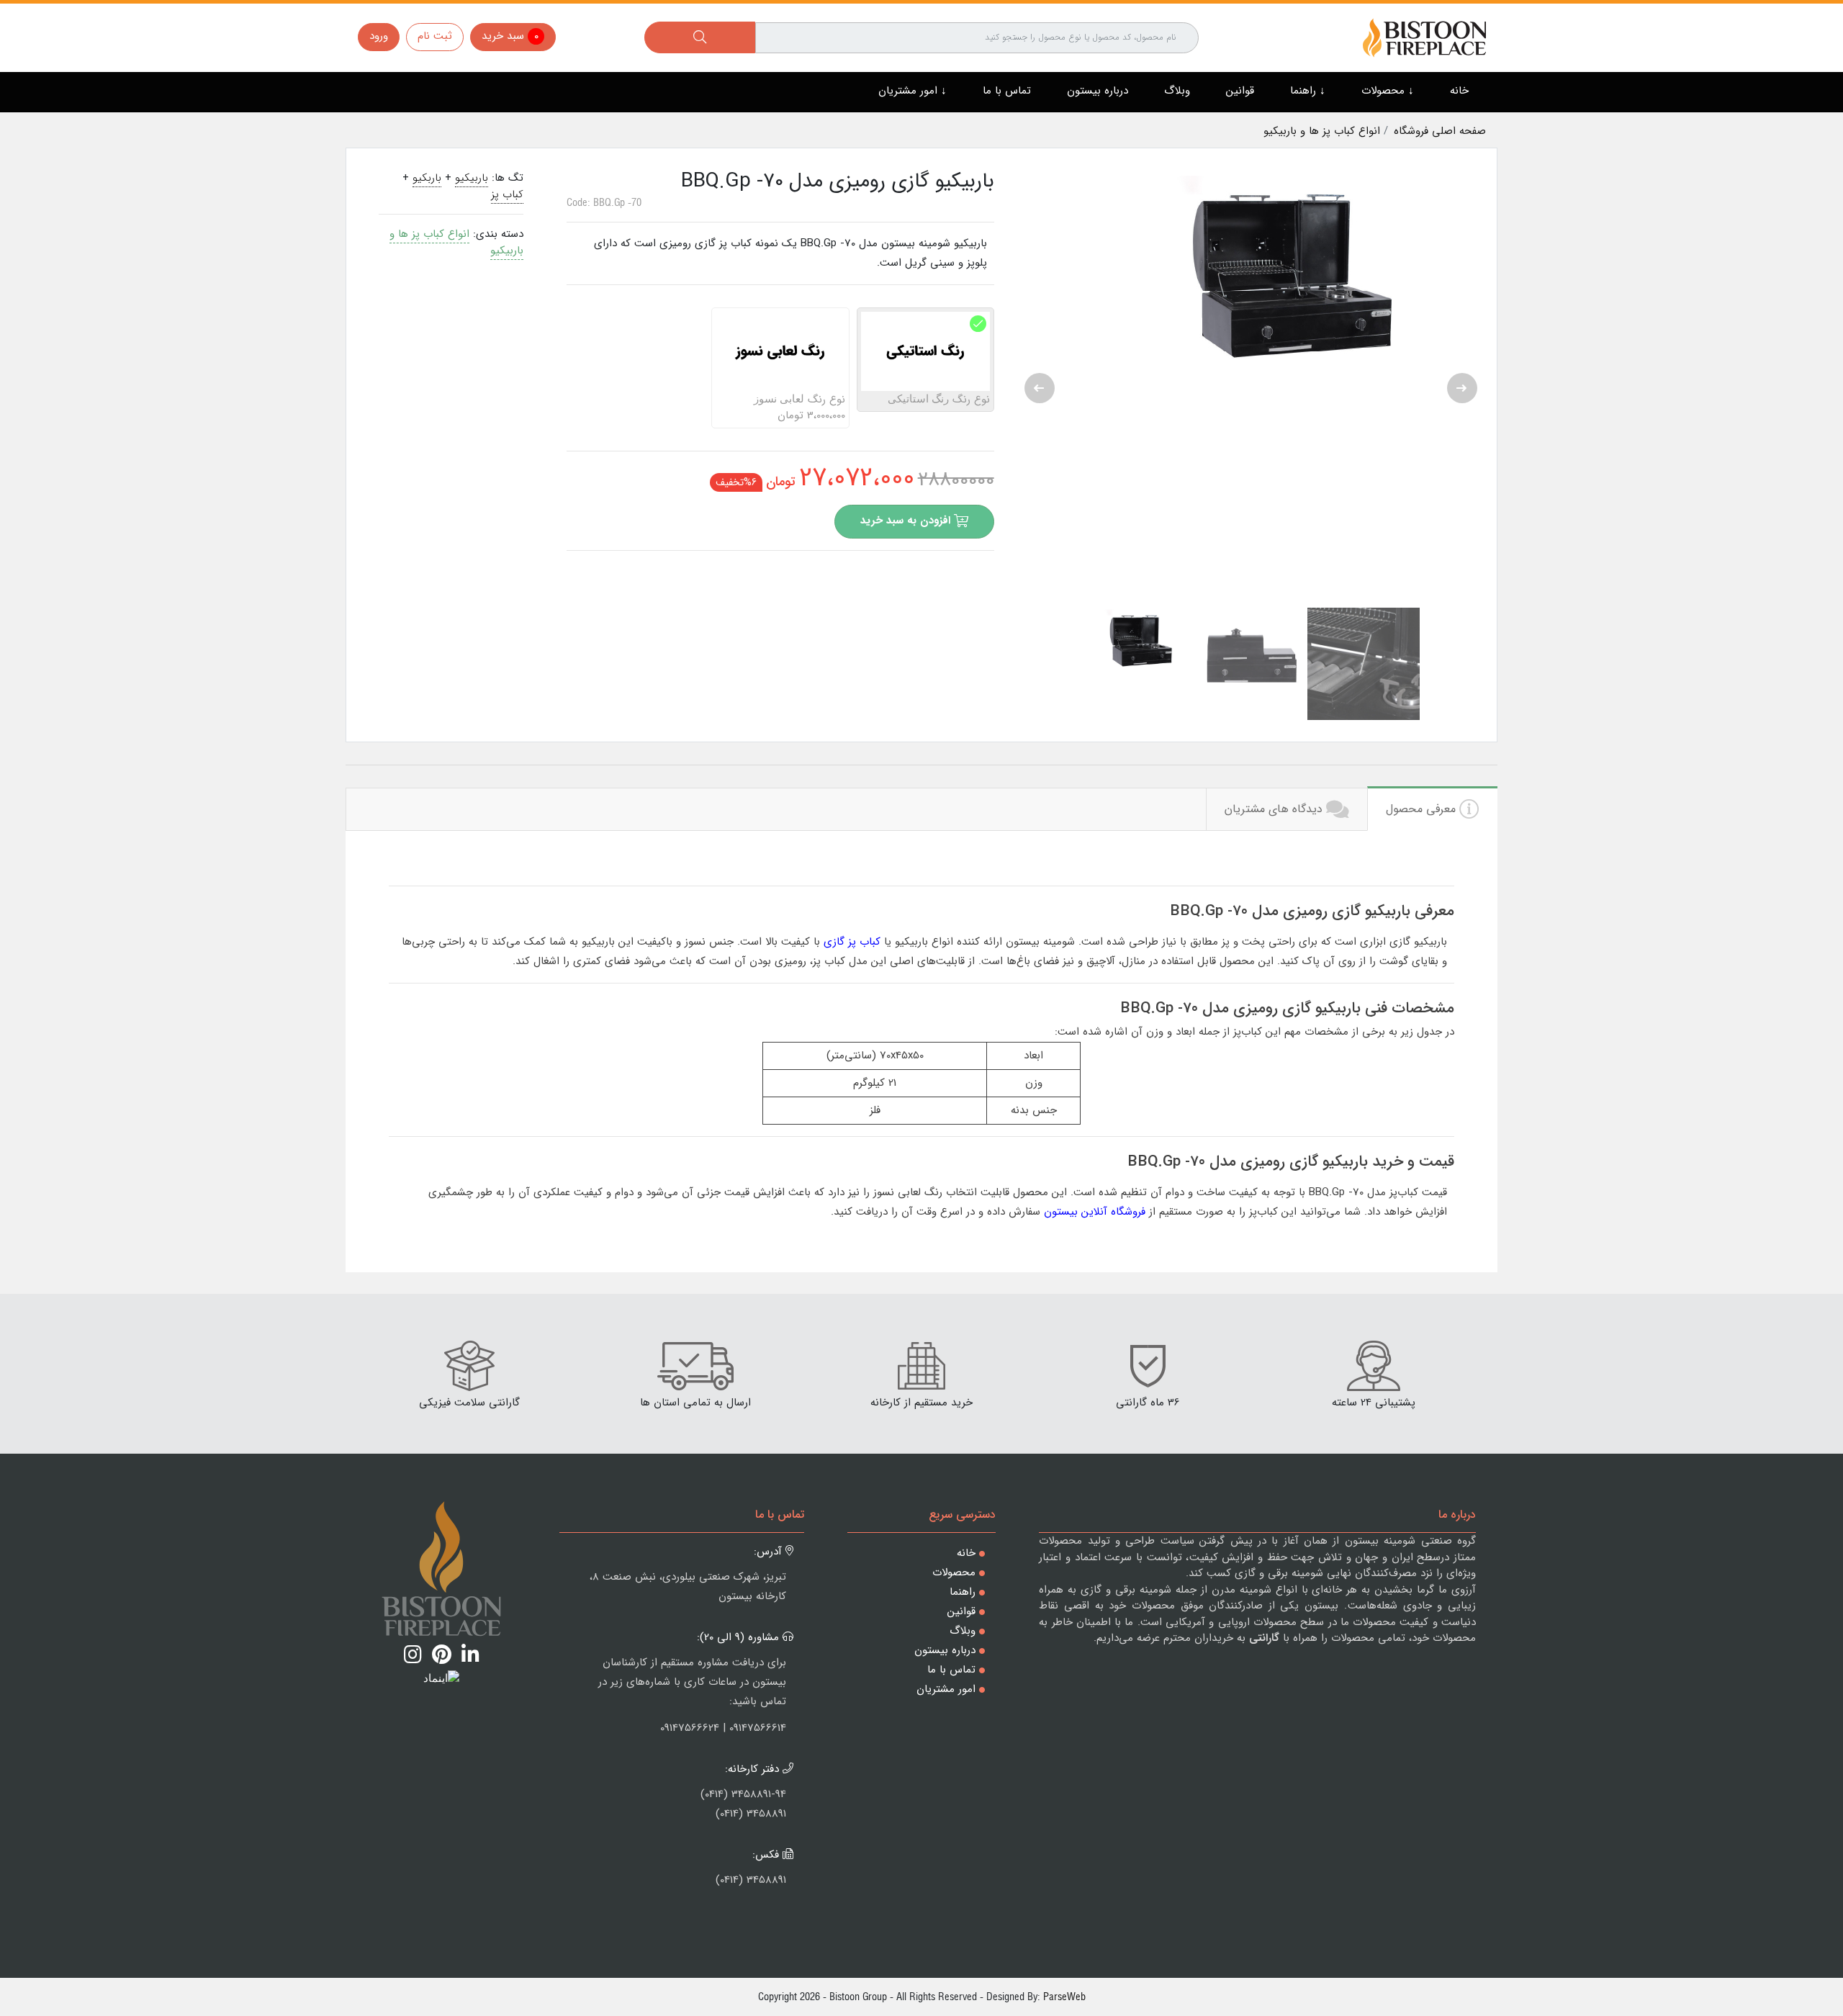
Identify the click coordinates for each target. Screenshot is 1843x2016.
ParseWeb (1064, 1996)
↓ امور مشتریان (913, 91)
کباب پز (507, 194)
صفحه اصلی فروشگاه (1440, 131)
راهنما (963, 1592)
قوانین (1240, 91)
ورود (379, 36)
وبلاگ (1177, 91)
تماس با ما (1007, 91)
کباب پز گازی (852, 942)
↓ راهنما (1308, 91)
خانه (1459, 91)
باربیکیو (472, 178)
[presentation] (1040, 388)
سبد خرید (510, 36)
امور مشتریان (946, 1689)
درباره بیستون (1098, 91)
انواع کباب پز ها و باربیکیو (1324, 131)
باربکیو (427, 178)
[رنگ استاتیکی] (870, 324)
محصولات (954, 1572)
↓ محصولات (1388, 91)
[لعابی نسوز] (725, 324)
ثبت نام (435, 36)
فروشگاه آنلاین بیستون (1095, 1212)
